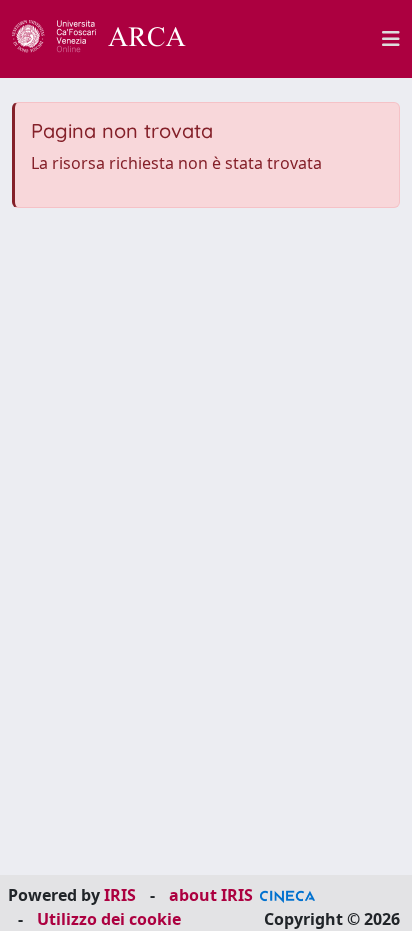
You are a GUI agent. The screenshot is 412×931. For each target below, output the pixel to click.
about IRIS (211, 895)
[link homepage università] (295, 39)
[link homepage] (110, 39)
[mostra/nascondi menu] (391, 39)
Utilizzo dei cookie (109, 919)
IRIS (120, 895)
